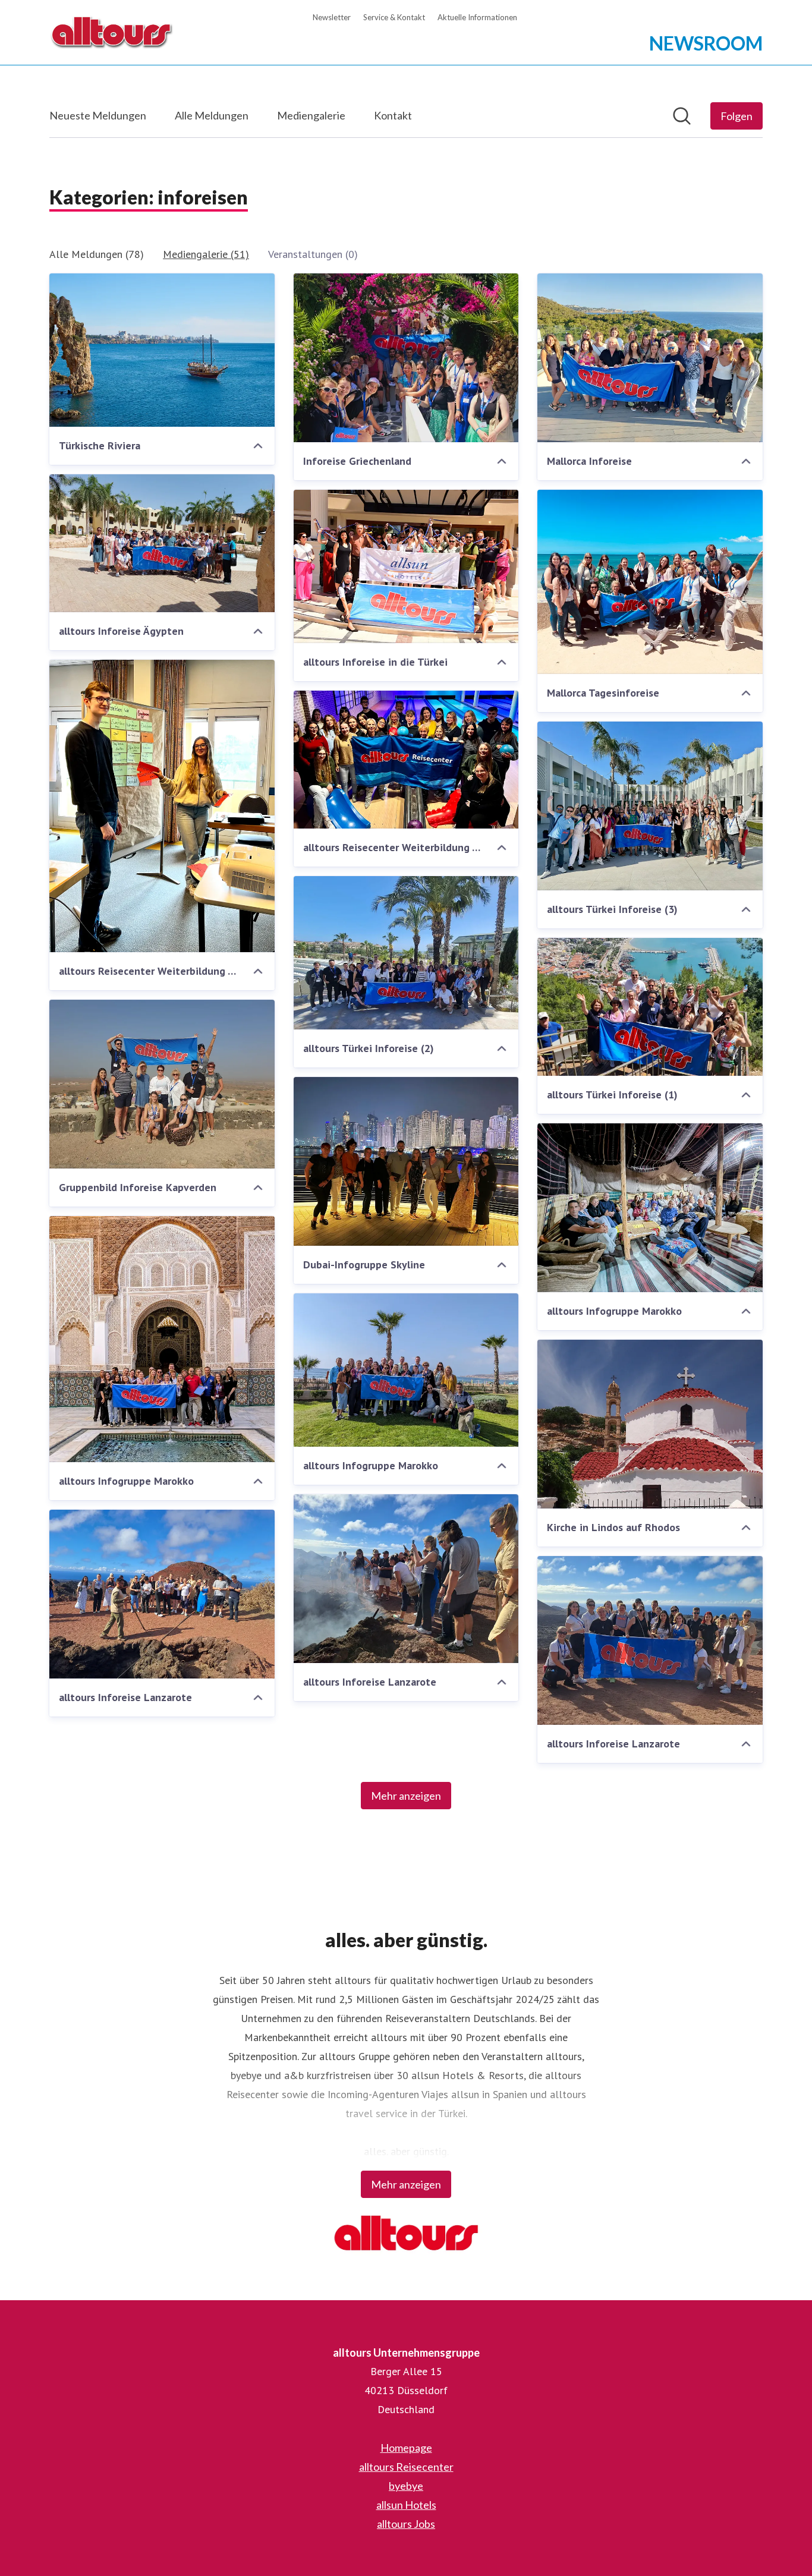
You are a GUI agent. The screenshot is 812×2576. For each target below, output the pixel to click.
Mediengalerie (311, 115)
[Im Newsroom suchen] (682, 116)
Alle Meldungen (212, 115)
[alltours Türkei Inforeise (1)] (650, 1007)
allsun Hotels (406, 2505)
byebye (406, 2486)
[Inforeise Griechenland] (406, 358)
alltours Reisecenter (406, 2467)
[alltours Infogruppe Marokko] (650, 1208)
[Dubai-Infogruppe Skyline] (406, 1161)
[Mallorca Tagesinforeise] (650, 582)
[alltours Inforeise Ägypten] (162, 543)
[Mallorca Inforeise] (650, 358)
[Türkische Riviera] (162, 350)
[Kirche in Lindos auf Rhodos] (650, 1424)
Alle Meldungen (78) (97, 254)
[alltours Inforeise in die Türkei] (406, 566)
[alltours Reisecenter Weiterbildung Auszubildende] (162, 806)
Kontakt (393, 115)
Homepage (406, 2448)
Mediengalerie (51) (206, 254)
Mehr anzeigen (406, 1796)
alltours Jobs (406, 2524)
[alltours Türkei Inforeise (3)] (650, 806)
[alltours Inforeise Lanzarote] (406, 1579)
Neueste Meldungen (98, 115)
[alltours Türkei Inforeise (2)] (406, 953)
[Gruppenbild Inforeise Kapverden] (162, 1084)
